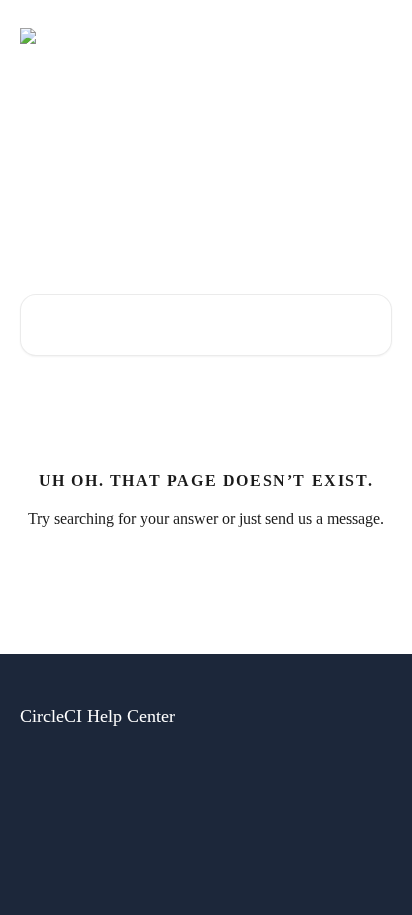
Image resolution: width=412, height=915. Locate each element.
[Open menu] (374, 36)
